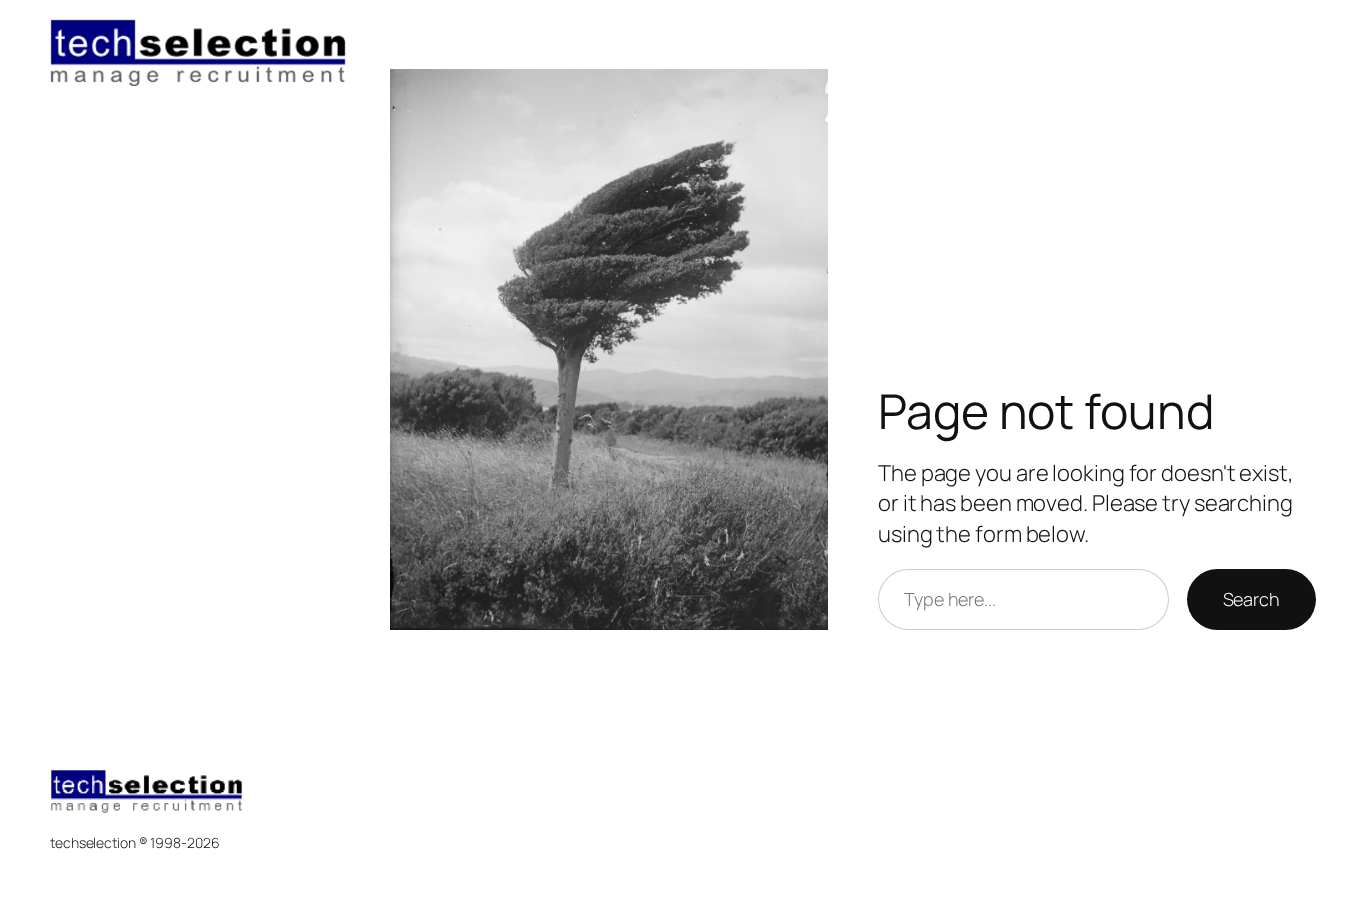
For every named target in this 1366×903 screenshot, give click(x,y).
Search (1251, 599)
